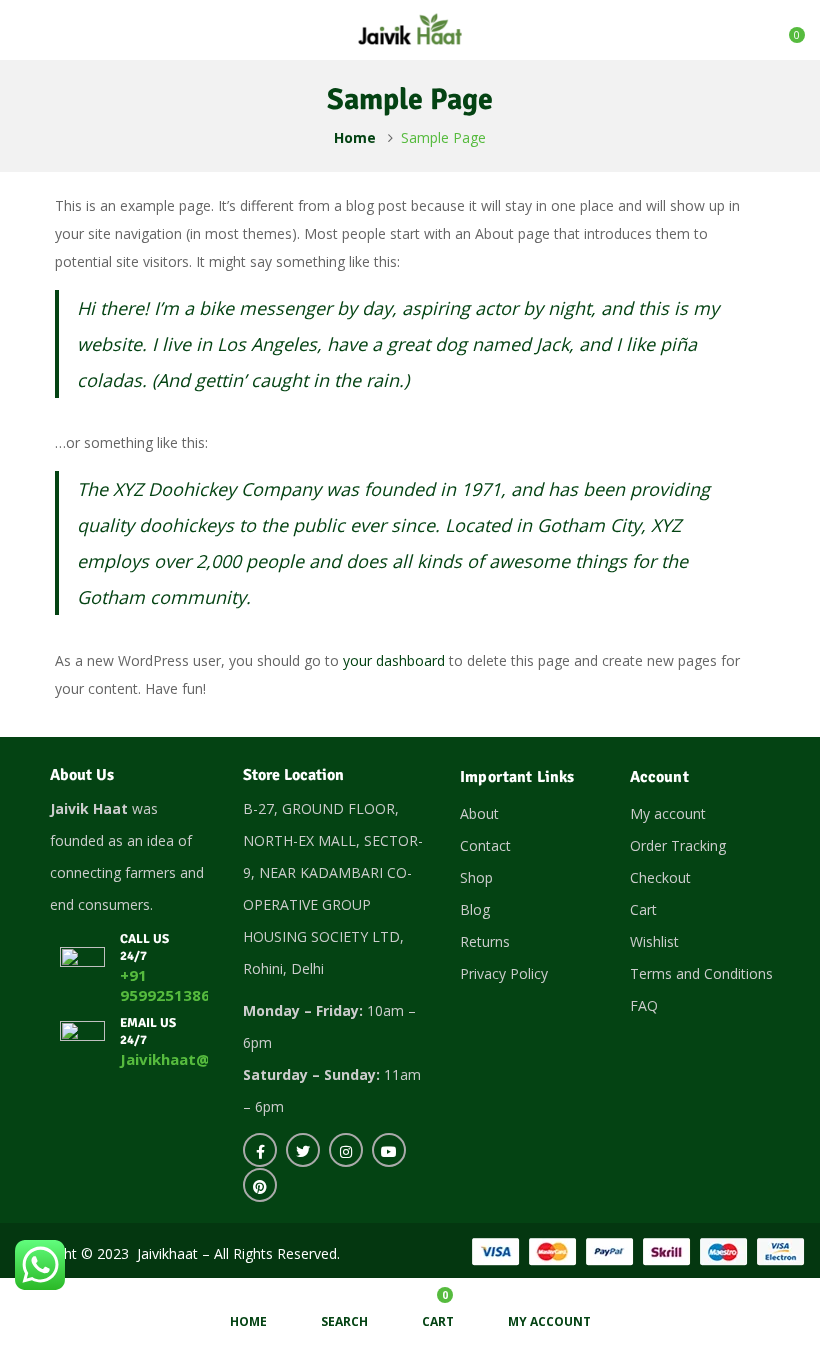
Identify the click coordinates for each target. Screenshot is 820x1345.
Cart (643, 909)
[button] (787, 28)
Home (355, 137)
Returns (485, 941)
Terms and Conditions (701, 973)
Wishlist (654, 941)
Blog (475, 909)
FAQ (644, 1005)
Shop (476, 877)
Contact (485, 845)
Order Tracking (678, 845)
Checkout (660, 877)
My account (668, 813)
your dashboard (394, 660)
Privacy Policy (504, 973)
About (479, 813)
